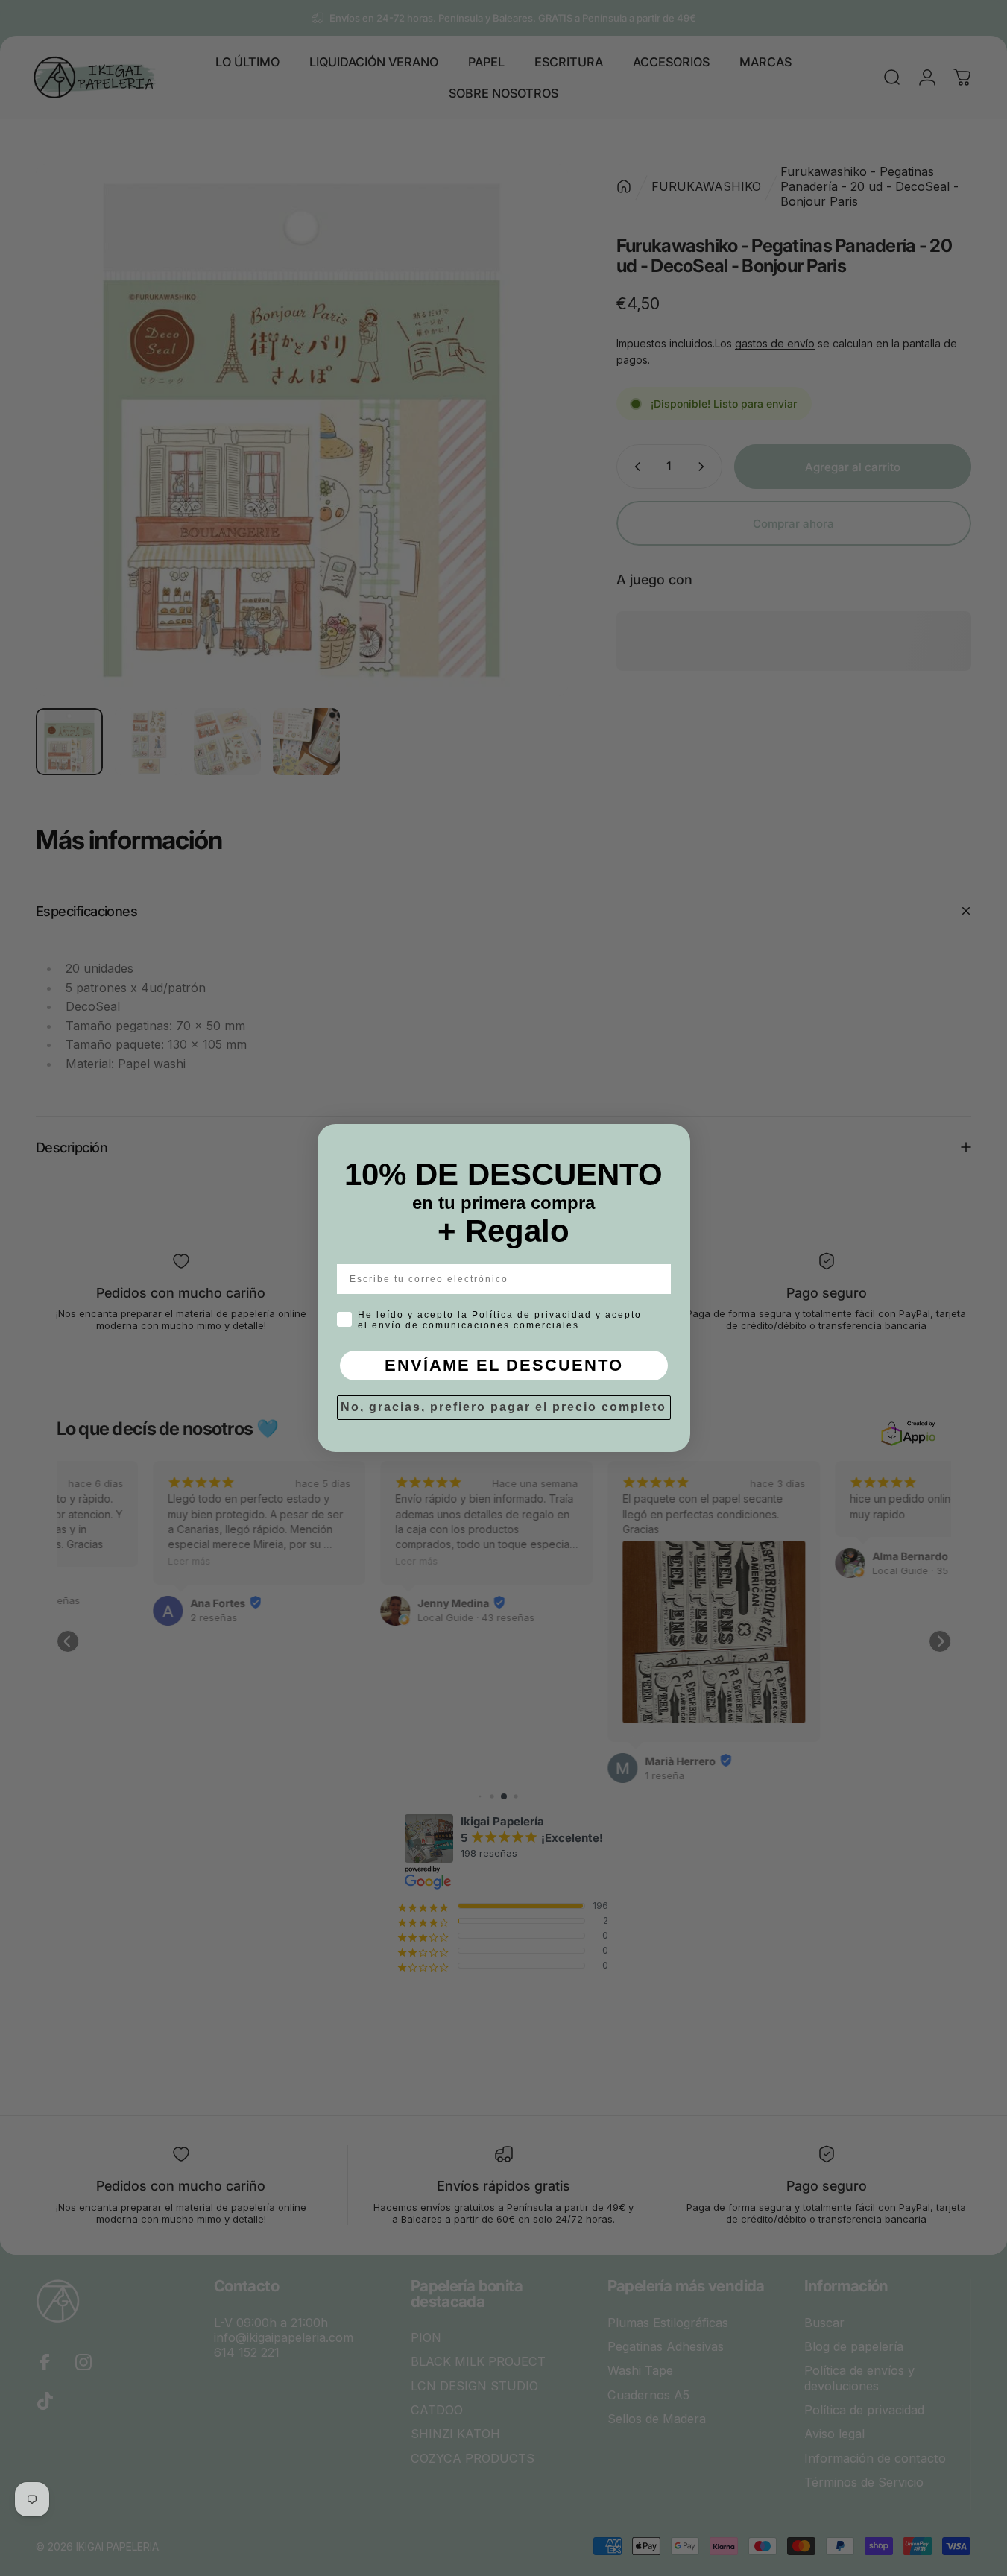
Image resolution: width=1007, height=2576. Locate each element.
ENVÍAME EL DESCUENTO (504, 1365)
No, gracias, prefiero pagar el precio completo (503, 1407)
